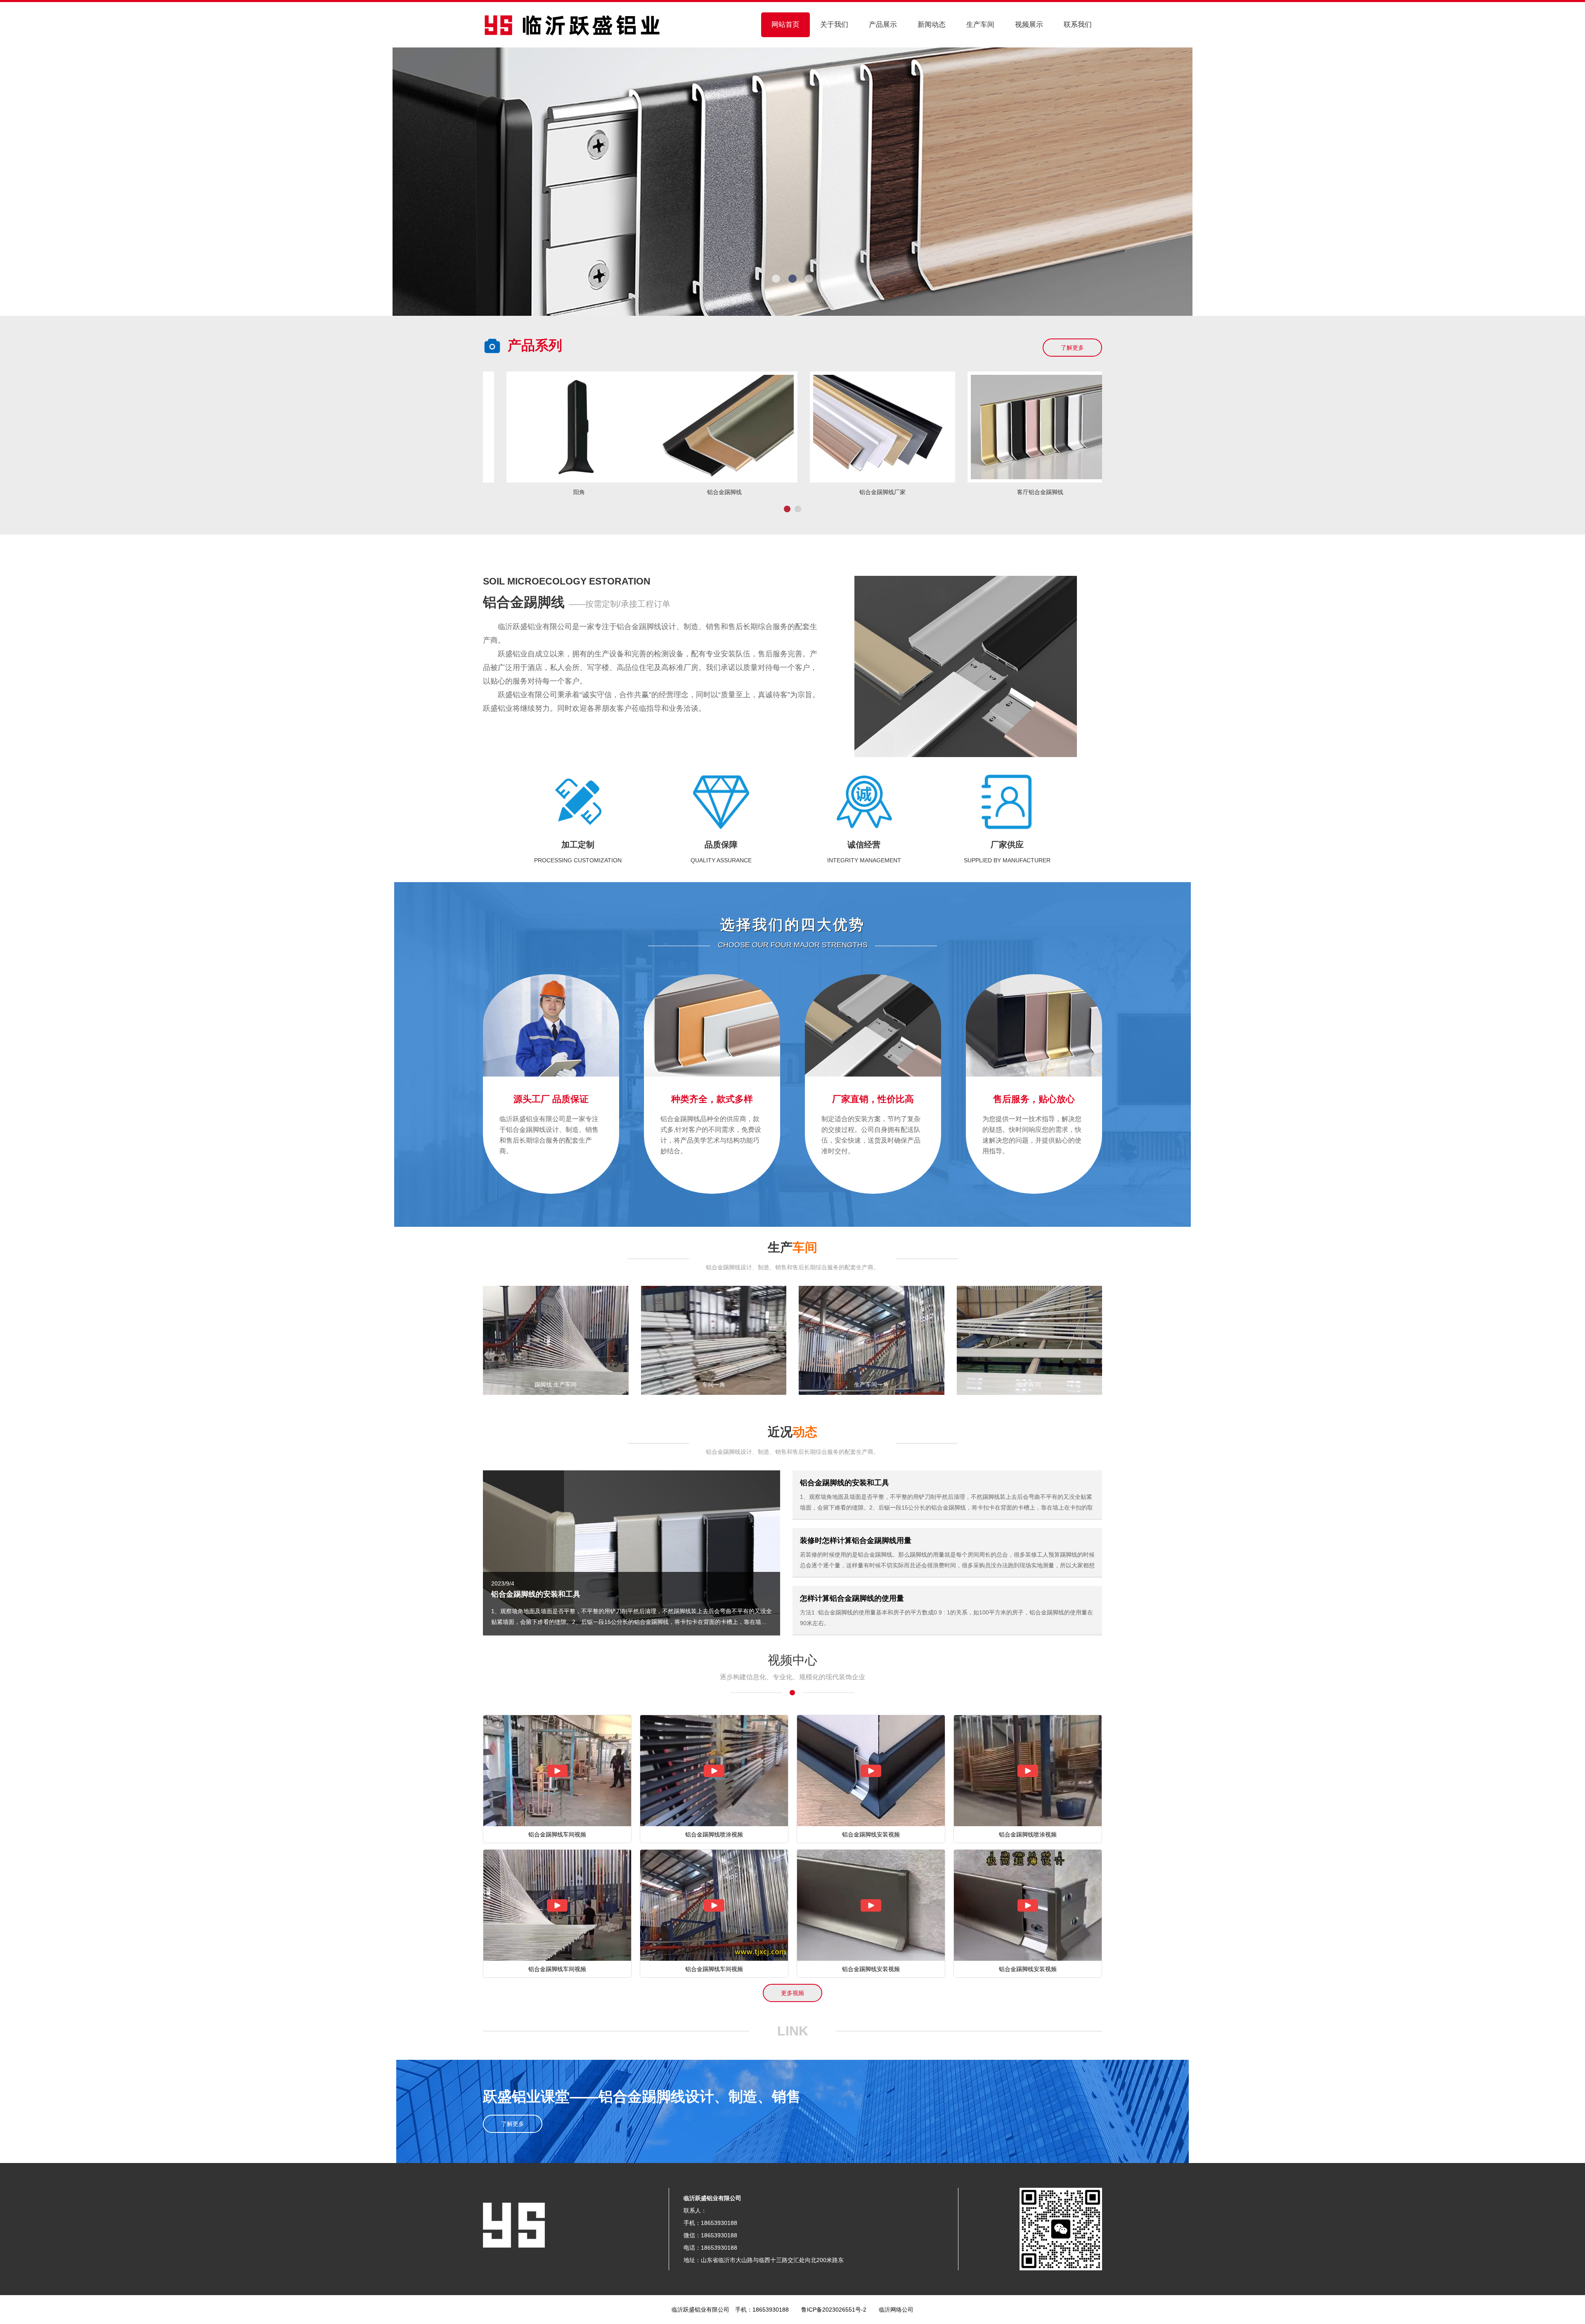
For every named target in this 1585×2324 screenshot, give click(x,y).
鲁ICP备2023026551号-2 (834, 2310)
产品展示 (883, 25)
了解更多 (1072, 348)
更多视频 (792, 1993)
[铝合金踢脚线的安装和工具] (632, 1552)
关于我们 (834, 25)
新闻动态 (932, 25)
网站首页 (785, 25)
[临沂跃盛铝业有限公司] (572, 24)
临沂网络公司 (896, 2310)
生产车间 (980, 25)
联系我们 (1078, 25)
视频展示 (1029, 25)
